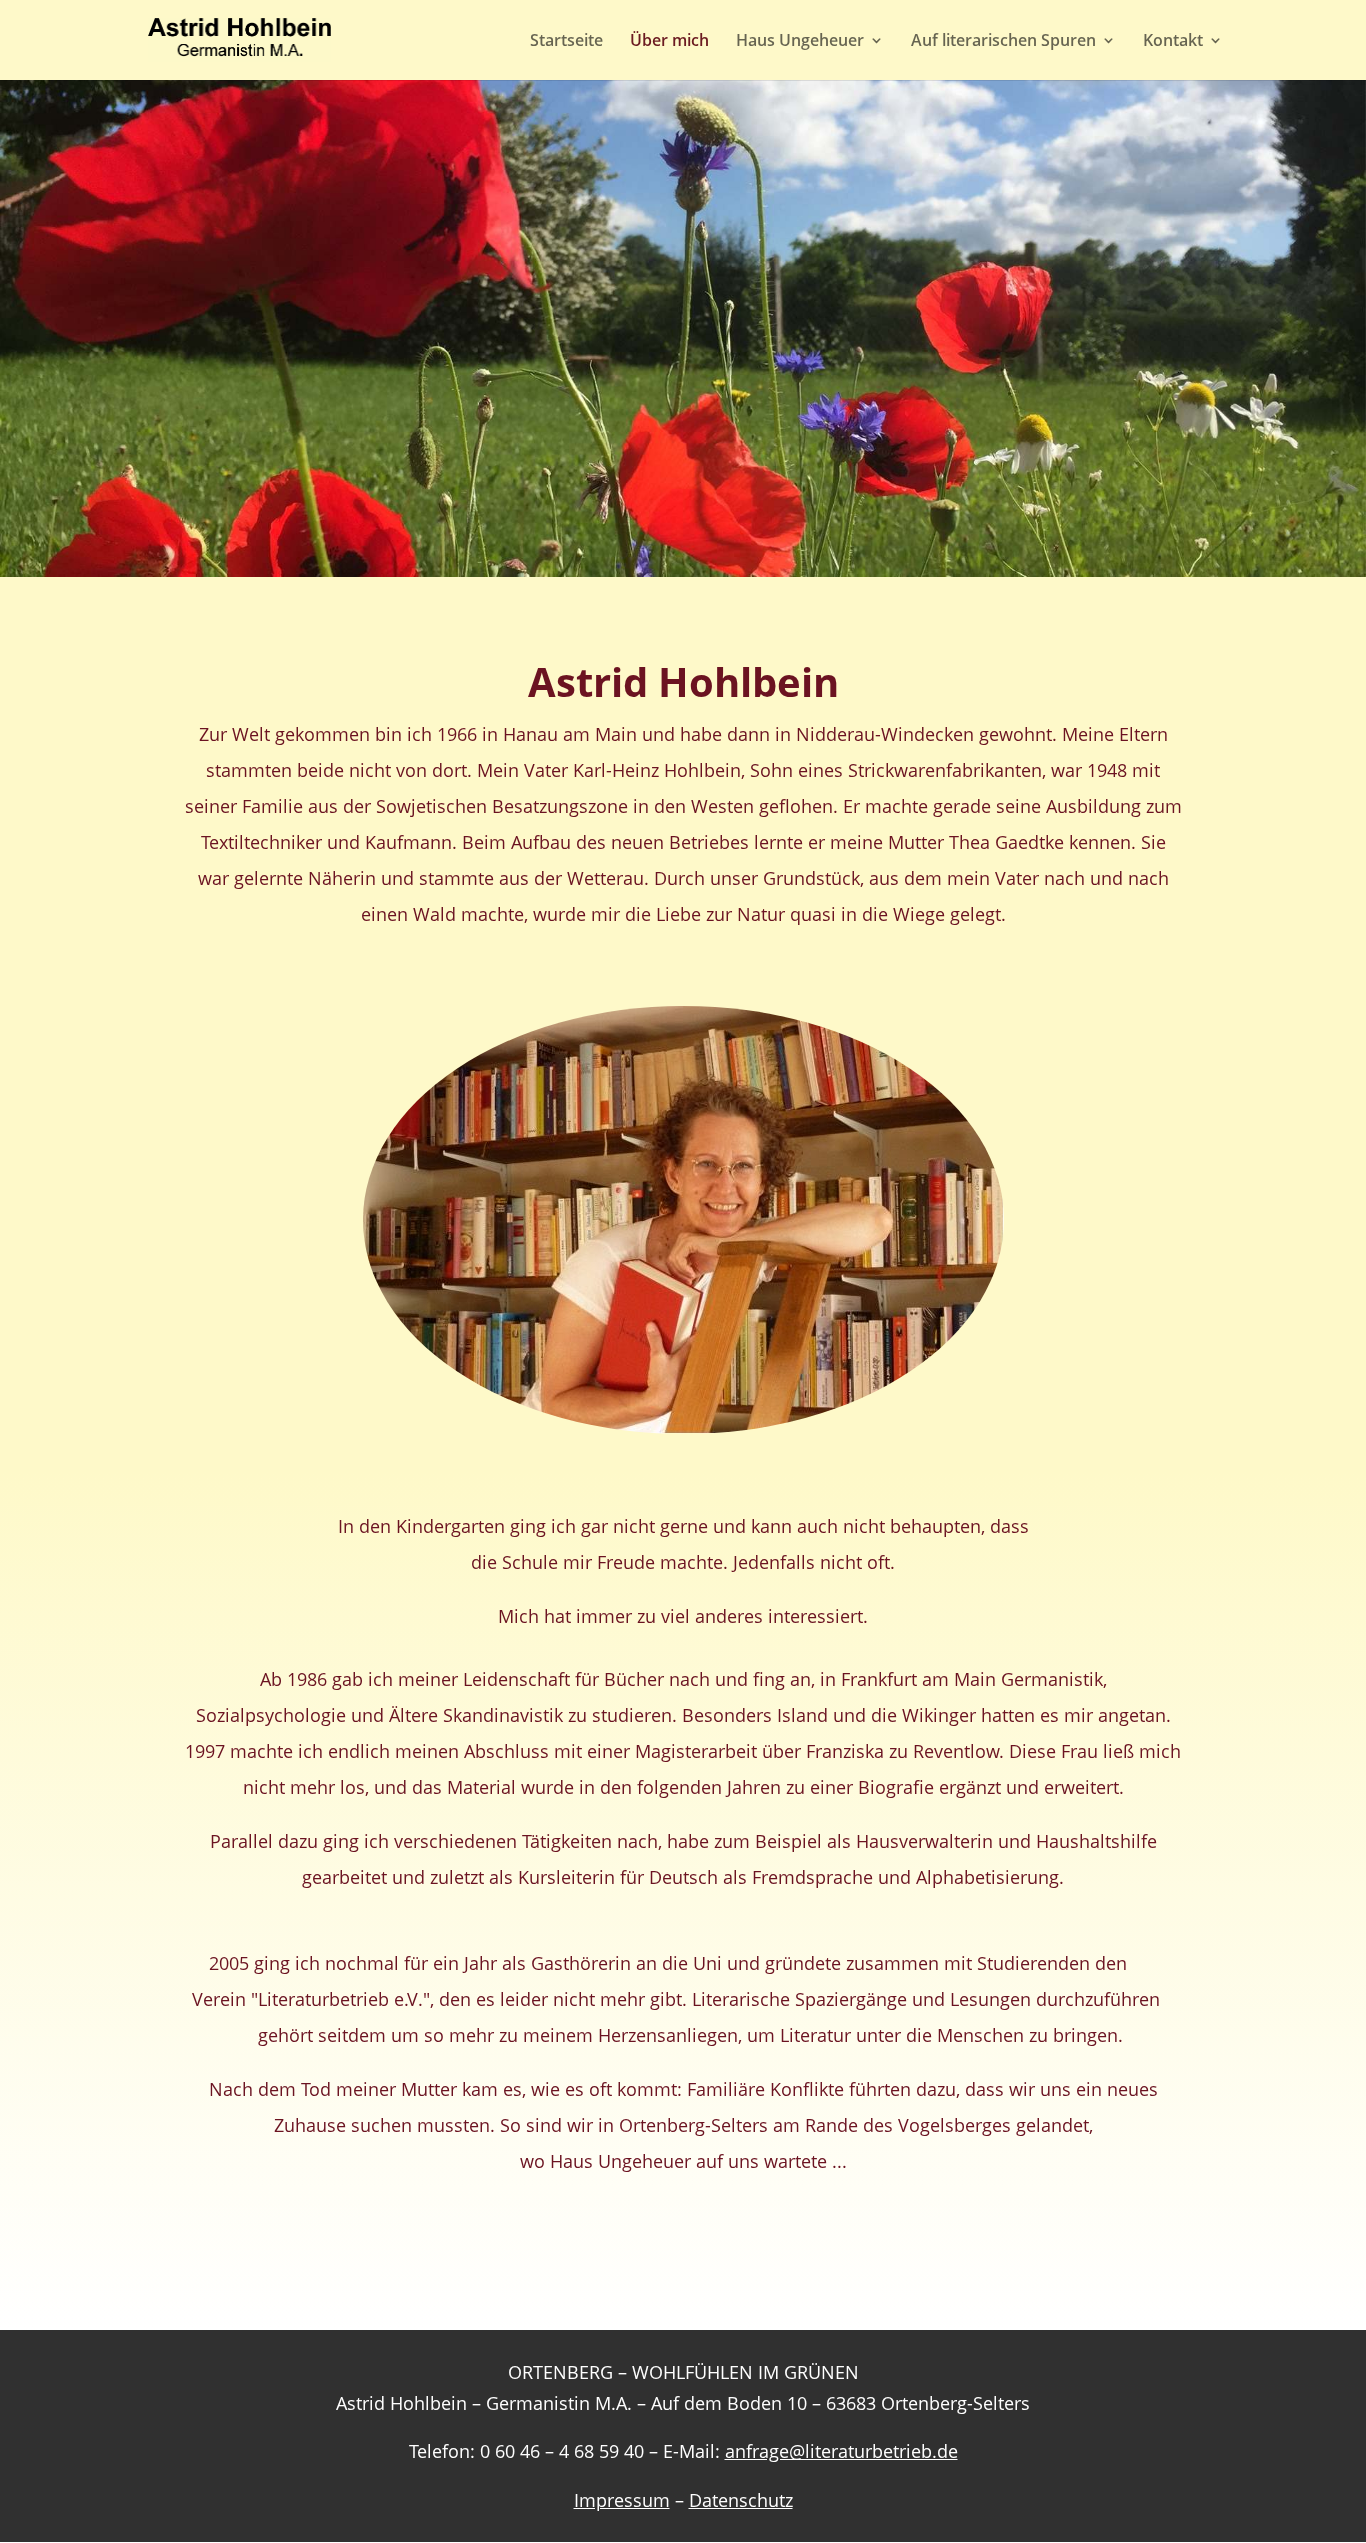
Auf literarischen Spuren (1003, 42)
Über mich (669, 42)
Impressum (622, 2500)
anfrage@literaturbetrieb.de (841, 2451)
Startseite (566, 42)
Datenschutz (741, 2500)
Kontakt (1173, 42)
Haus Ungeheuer (800, 42)
